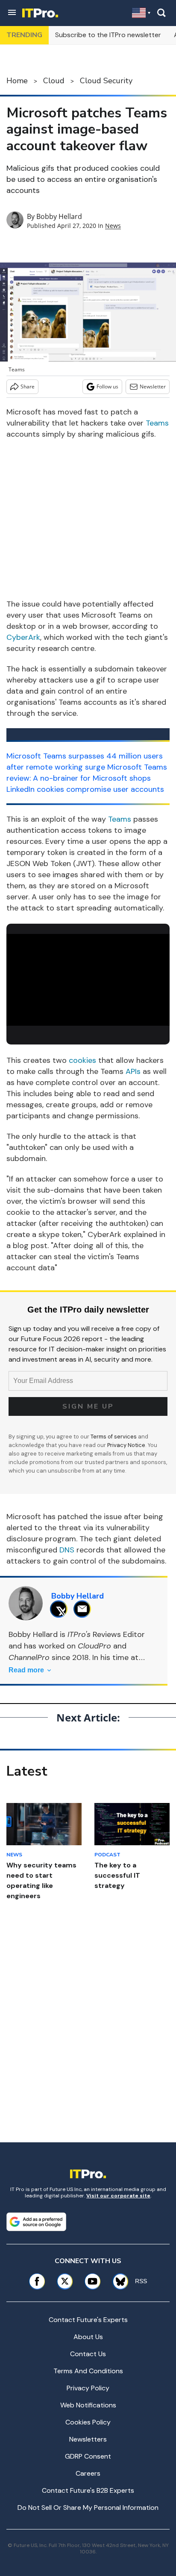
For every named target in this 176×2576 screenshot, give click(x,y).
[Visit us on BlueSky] (117, 2281)
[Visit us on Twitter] (65, 2281)
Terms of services (114, 1437)
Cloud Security (106, 81)
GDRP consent (88, 2456)
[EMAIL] (84, 1609)
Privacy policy (88, 2388)
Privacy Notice (126, 1445)
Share (28, 387)
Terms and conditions (88, 2371)
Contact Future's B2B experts (88, 2490)
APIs (133, 1071)
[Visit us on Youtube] (92, 2281)
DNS (67, 1550)
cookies (82, 1060)
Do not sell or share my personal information (88, 2507)
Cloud (54, 81)
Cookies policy (88, 2422)
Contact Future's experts (88, 2320)
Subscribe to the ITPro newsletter (108, 35)
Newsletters (88, 2439)
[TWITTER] (61, 1609)
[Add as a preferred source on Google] (36, 2222)
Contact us (88, 2354)
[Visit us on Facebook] (37, 2281)
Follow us (107, 387)
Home (17, 81)
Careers (88, 2473)
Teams (157, 423)
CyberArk (23, 637)
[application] (88, 980)
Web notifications (88, 2405)
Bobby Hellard (59, 216)
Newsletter (153, 387)
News (113, 226)
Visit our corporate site (118, 2196)
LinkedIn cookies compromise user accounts (85, 789)
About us (88, 2337)
